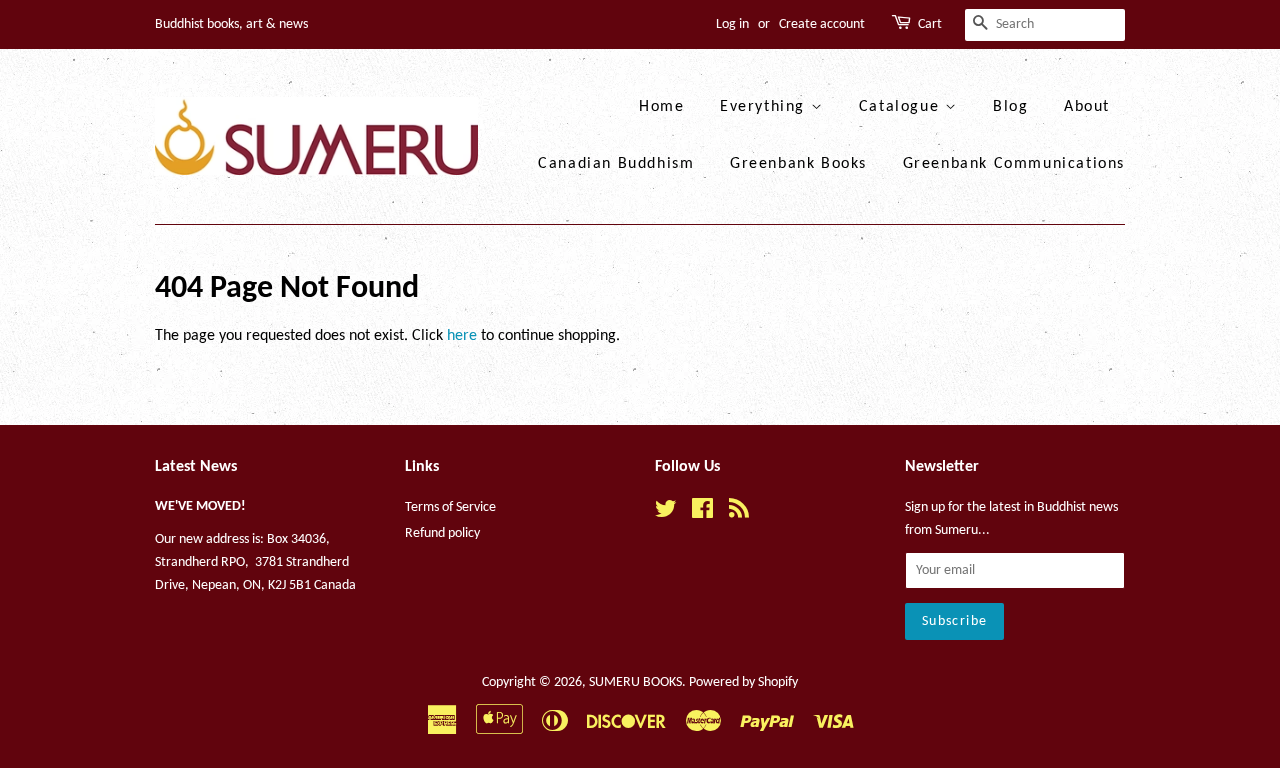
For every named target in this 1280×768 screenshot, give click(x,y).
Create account (822, 24)
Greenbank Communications (1014, 164)
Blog (1010, 107)
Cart (930, 24)
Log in (732, 24)
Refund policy (442, 533)
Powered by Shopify (743, 682)
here (462, 336)
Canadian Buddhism (616, 164)
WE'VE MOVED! (200, 506)
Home (661, 107)
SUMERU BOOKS (635, 682)
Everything (765, 107)
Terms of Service (450, 507)
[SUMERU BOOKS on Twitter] (666, 513)
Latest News (196, 467)
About (1087, 107)
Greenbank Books (798, 164)
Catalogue (902, 107)
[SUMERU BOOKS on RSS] (739, 513)
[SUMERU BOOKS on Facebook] (702, 513)
